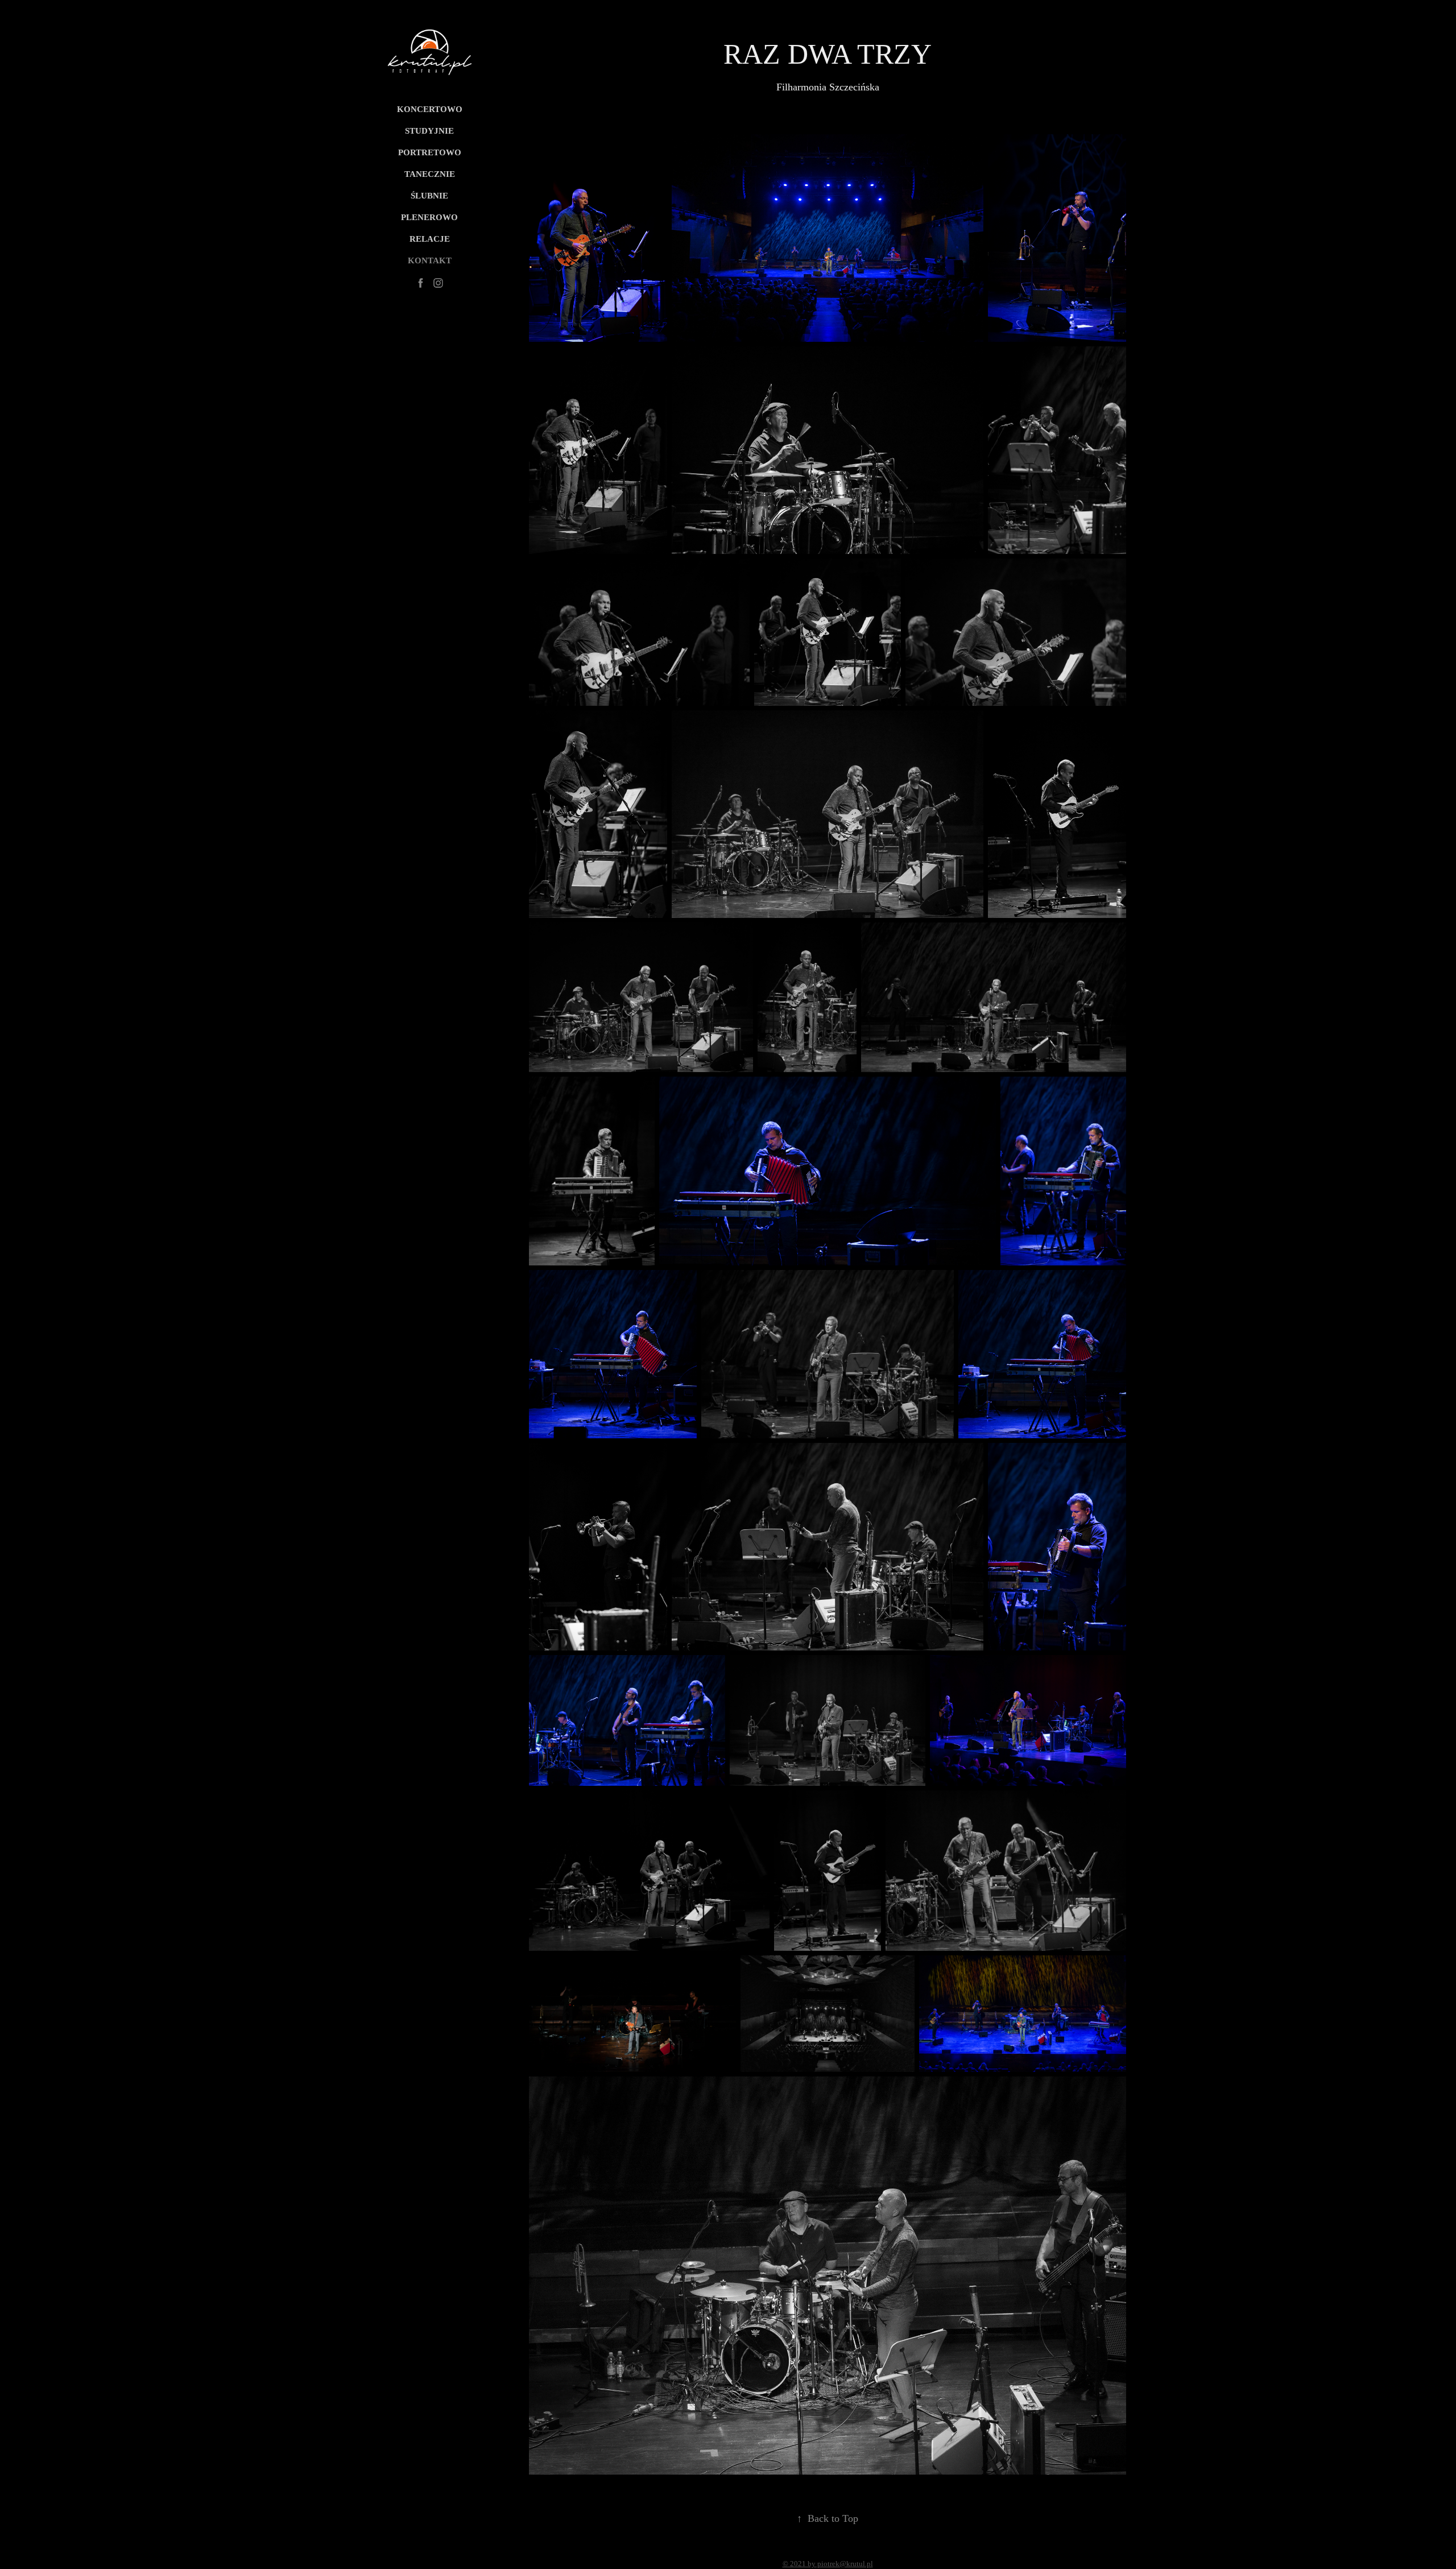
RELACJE (430, 239)
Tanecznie (430, 174)
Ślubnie (429, 196)
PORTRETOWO (430, 152)
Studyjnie (429, 131)
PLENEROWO (429, 217)
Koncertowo (430, 109)
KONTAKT (430, 260)
